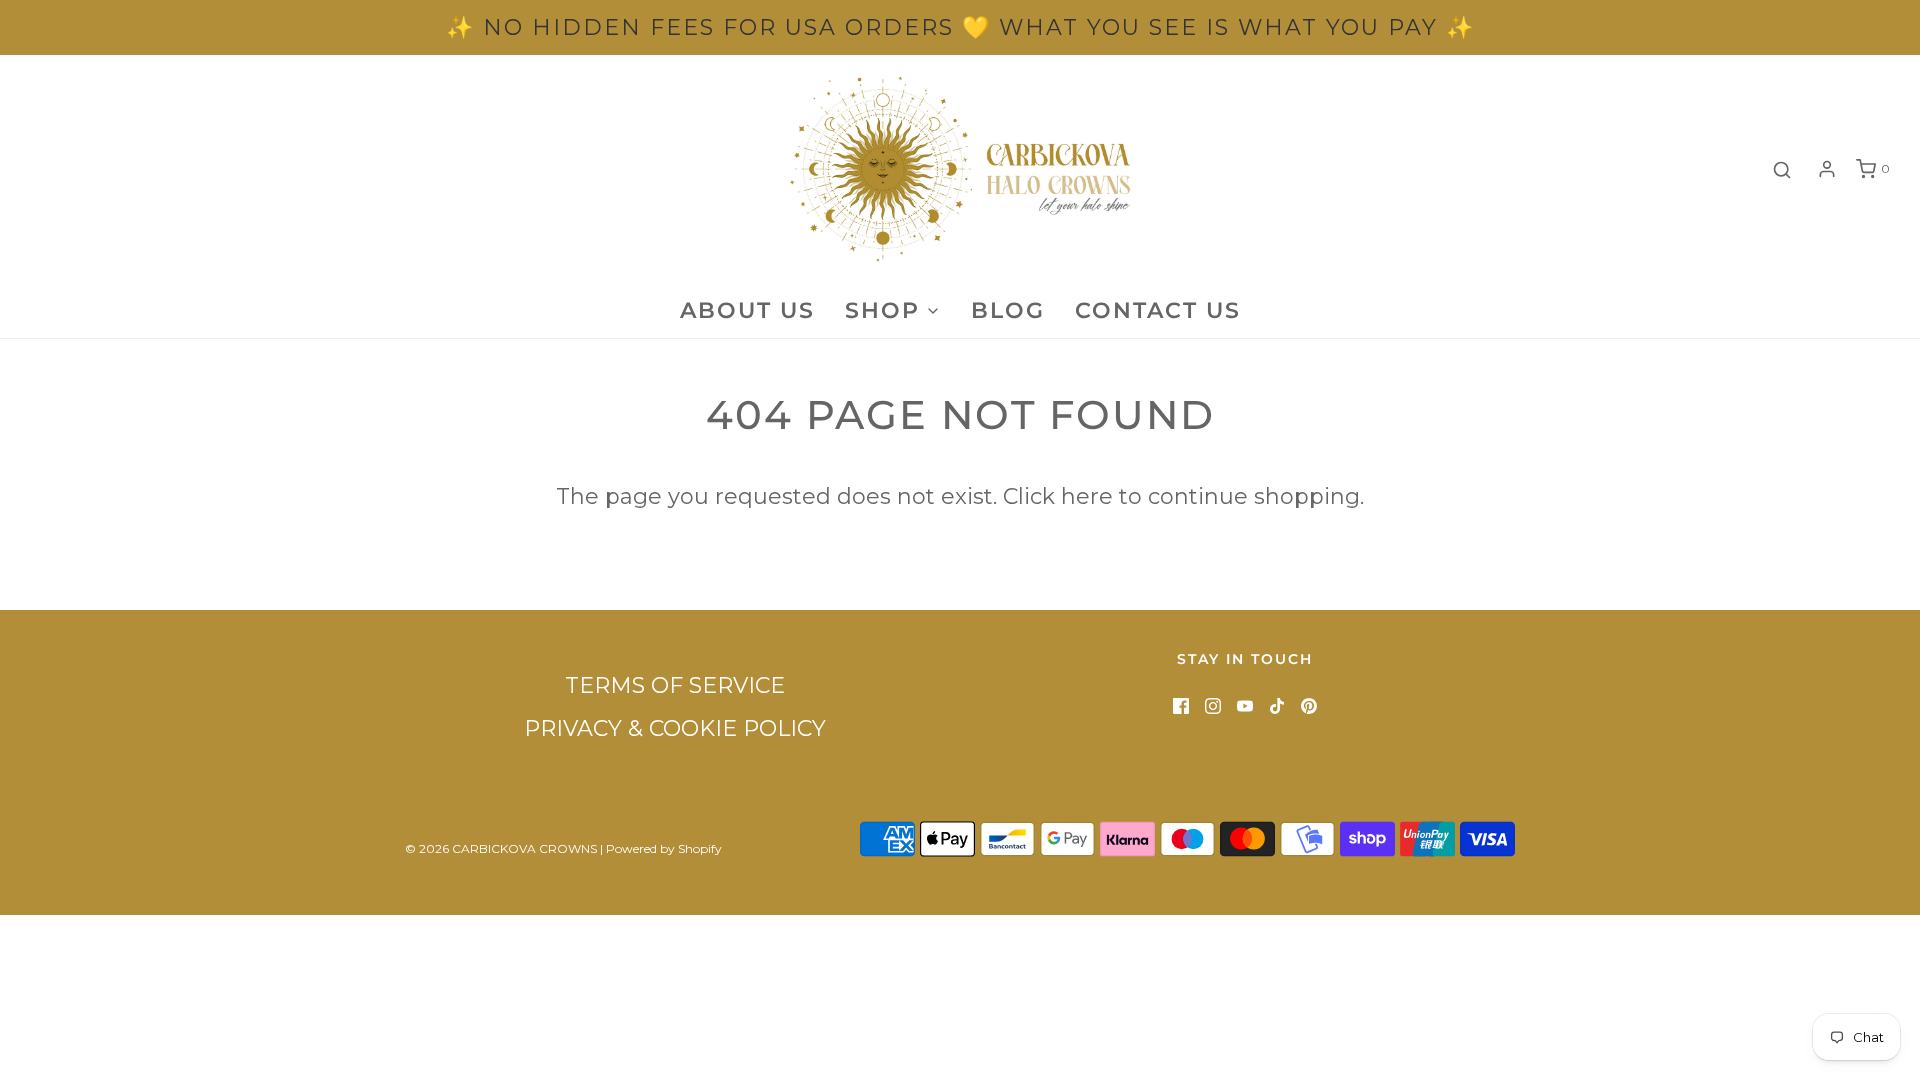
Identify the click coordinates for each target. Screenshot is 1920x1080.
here (1087, 496)
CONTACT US (1158, 310)
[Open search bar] (1782, 169)
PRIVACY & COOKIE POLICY (675, 728)
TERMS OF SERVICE (675, 685)
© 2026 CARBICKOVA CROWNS (501, 848)
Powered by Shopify (664, 848)
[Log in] (1827, 169)
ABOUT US (747, 310)
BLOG (1008, 310)
